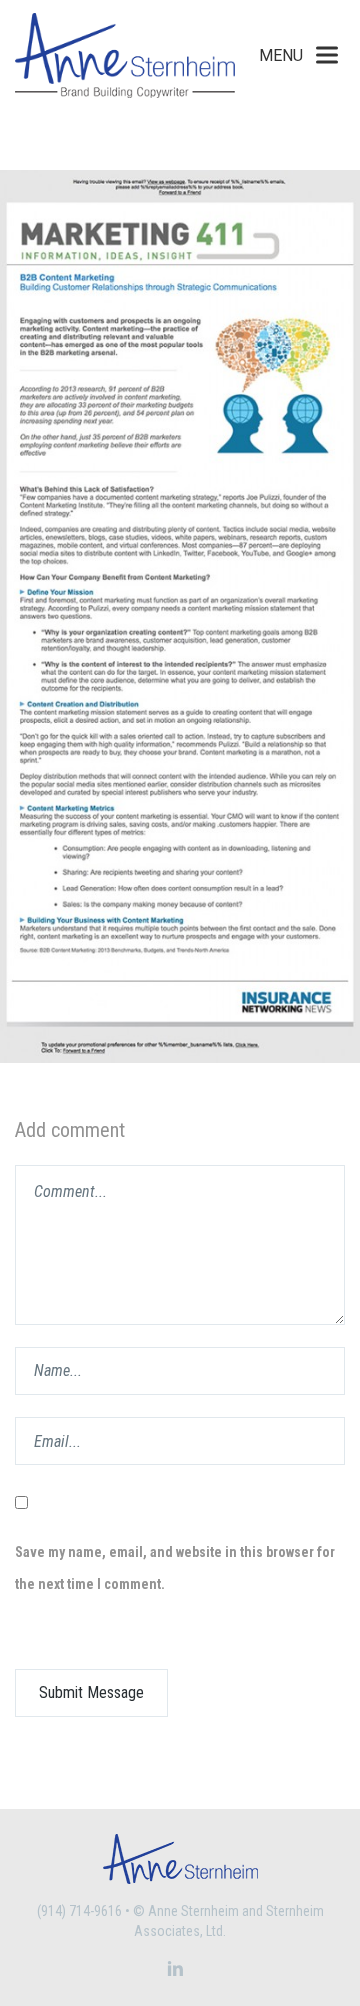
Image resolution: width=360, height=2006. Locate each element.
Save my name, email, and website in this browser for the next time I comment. (175, 1568)
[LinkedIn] (175, 1969)
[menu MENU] (327, 55)
